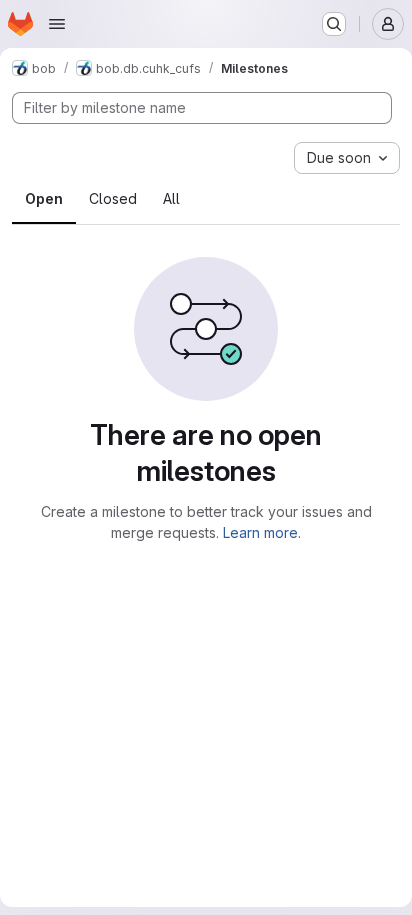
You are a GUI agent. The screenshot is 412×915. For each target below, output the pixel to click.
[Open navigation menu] (57, 24)
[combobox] (347, 158)
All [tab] (171, 198)
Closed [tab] (113, 198)
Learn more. (262, 532)
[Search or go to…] (334, 24)
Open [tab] (44, 198)
